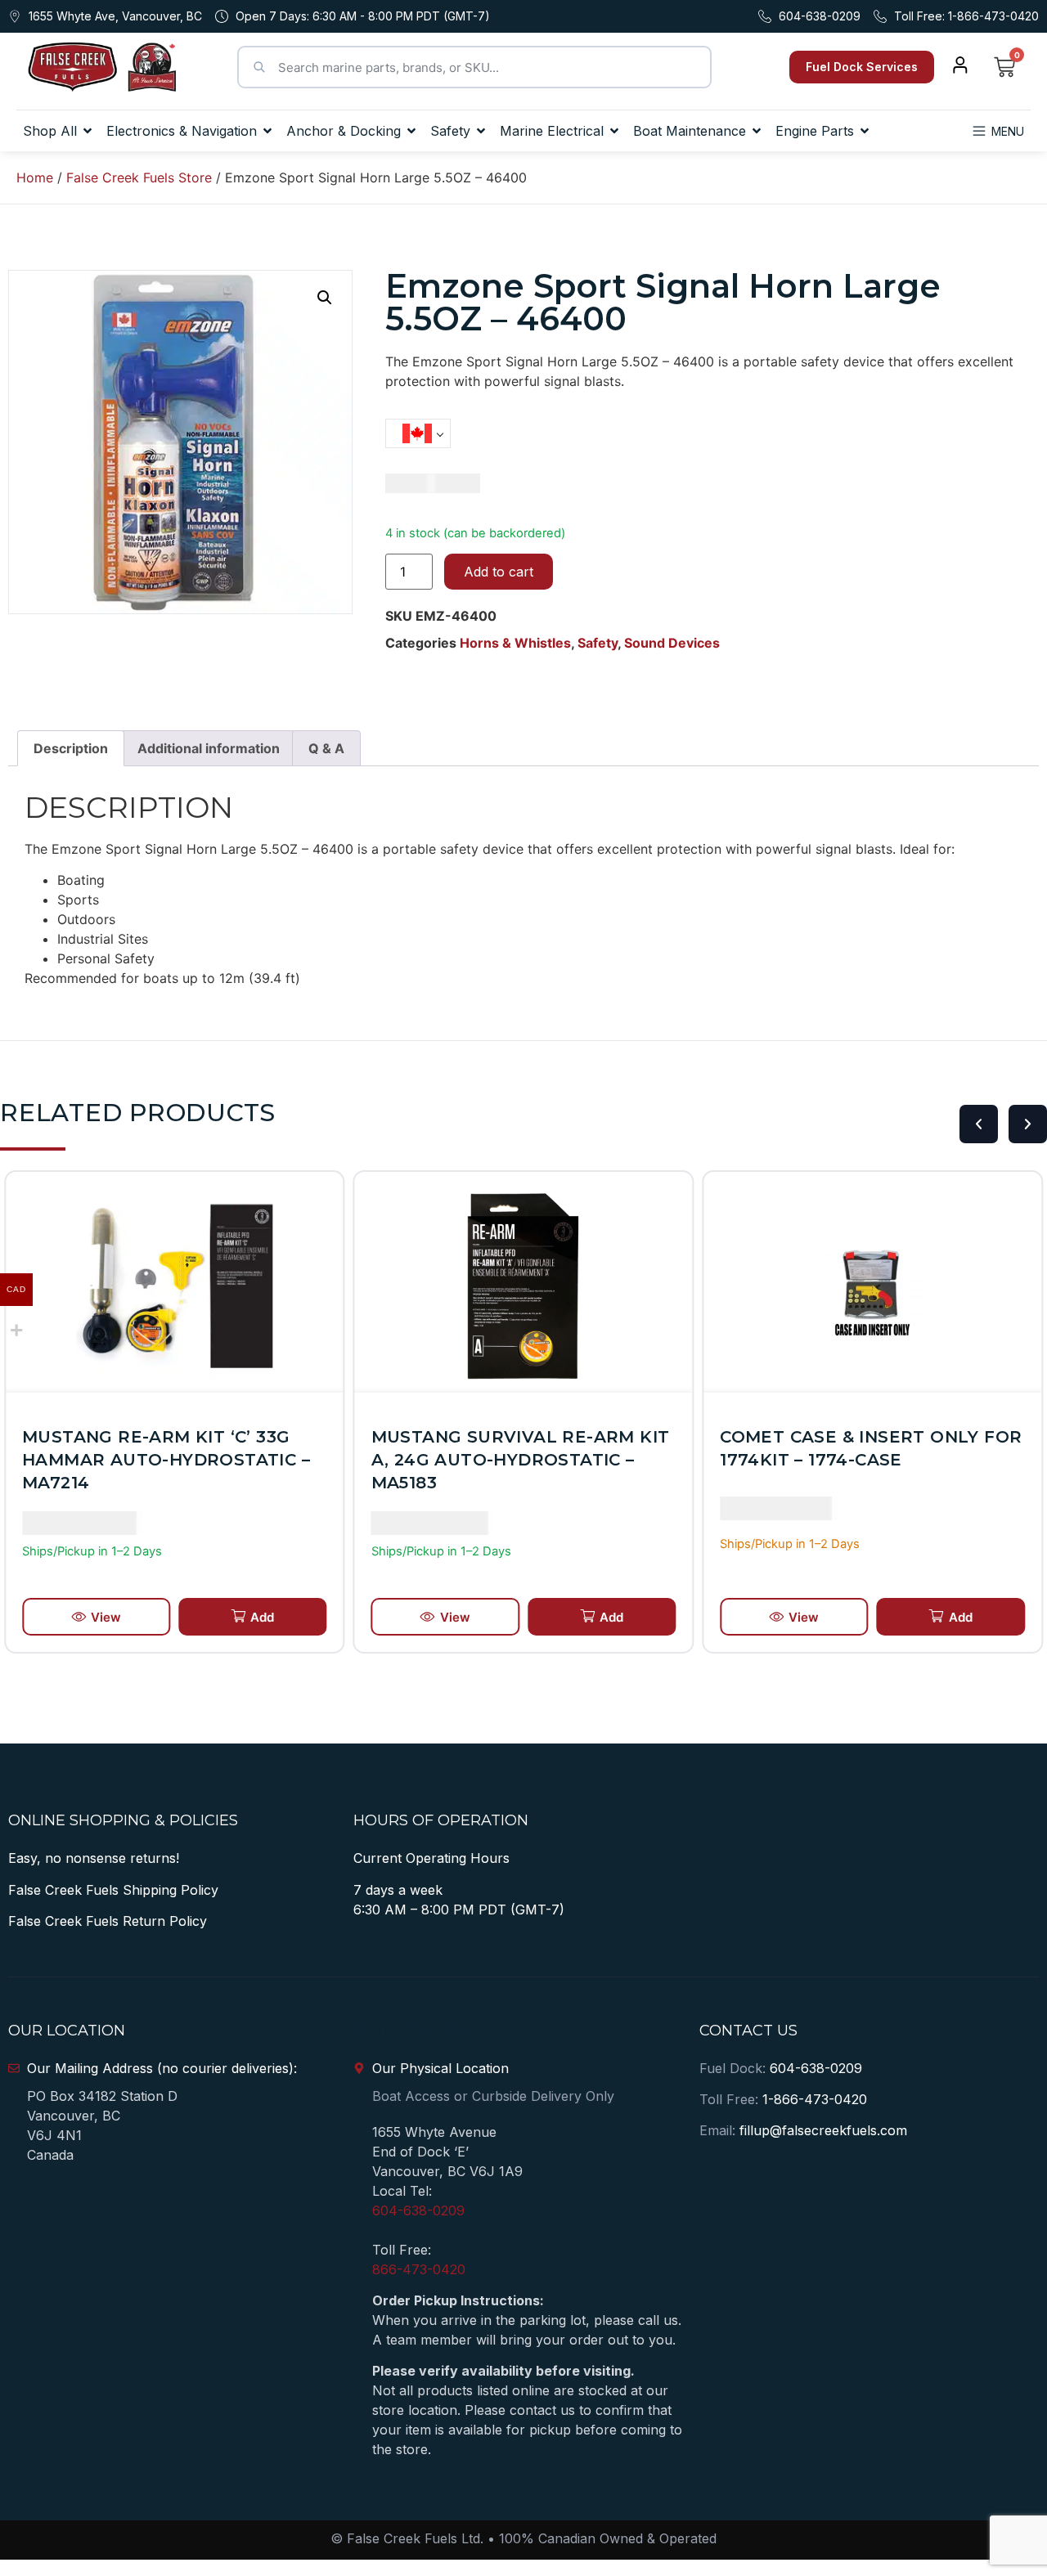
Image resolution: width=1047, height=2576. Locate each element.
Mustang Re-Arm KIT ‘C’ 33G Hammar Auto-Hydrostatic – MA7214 (166, 1460)
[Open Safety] (481, 131)
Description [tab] (71, 748)
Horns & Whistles (515, 643)
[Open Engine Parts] (865, 131)
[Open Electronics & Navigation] (267, 131)
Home (35, 177)
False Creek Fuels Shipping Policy (113, 1890)
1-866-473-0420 (815, 2099)
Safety (598, 643)
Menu (1008, 131)
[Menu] (979, 131)
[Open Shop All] (88, 131)
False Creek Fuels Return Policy (108, 1921)
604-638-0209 (418, 2210)
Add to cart (499, 572)
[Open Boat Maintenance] (757, 131)
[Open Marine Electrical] (614, 131)
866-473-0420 (419, 2269)
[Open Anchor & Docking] (411, 131)
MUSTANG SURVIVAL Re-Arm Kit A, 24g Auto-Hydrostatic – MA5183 (521, 1460)
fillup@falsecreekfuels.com (823, 2130)
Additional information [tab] (209, 748)
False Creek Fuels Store (139, 177)
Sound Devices (672, 643)
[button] (325, 298)
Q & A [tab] (326, 748)
